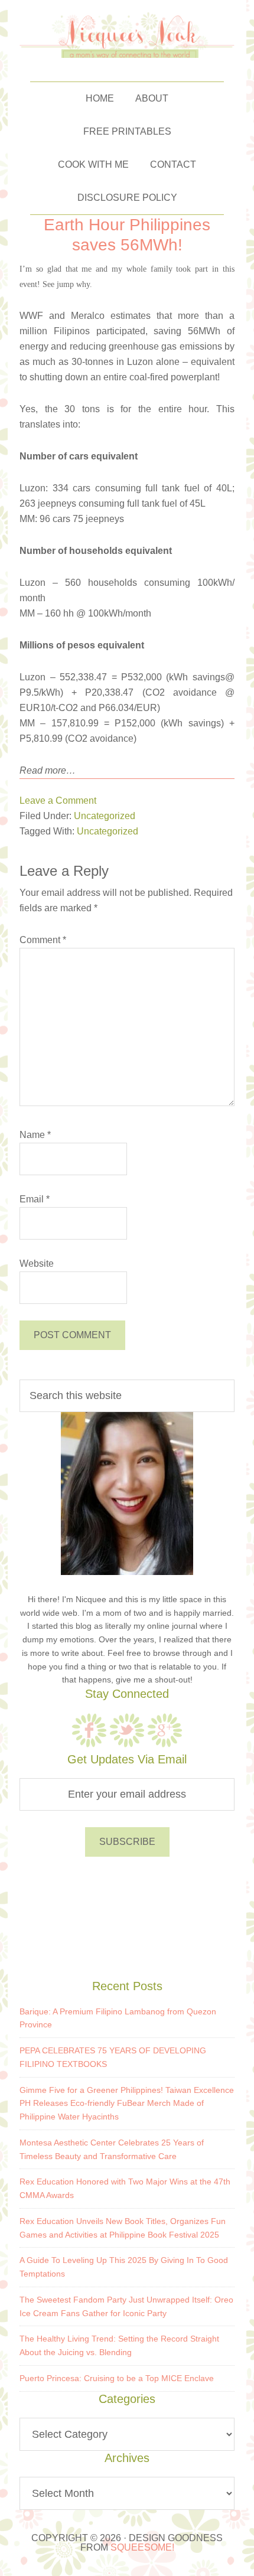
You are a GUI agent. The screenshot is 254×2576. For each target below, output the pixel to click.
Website (37, 1263)
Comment (43, 940)
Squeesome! (142, 2547)
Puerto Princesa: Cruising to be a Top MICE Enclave (117, 2378)
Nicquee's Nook (127, 35)
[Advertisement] (127, 1916)
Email (35, 1199)
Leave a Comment (58, 800)
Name (35, 1135)
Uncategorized (105, 816)
